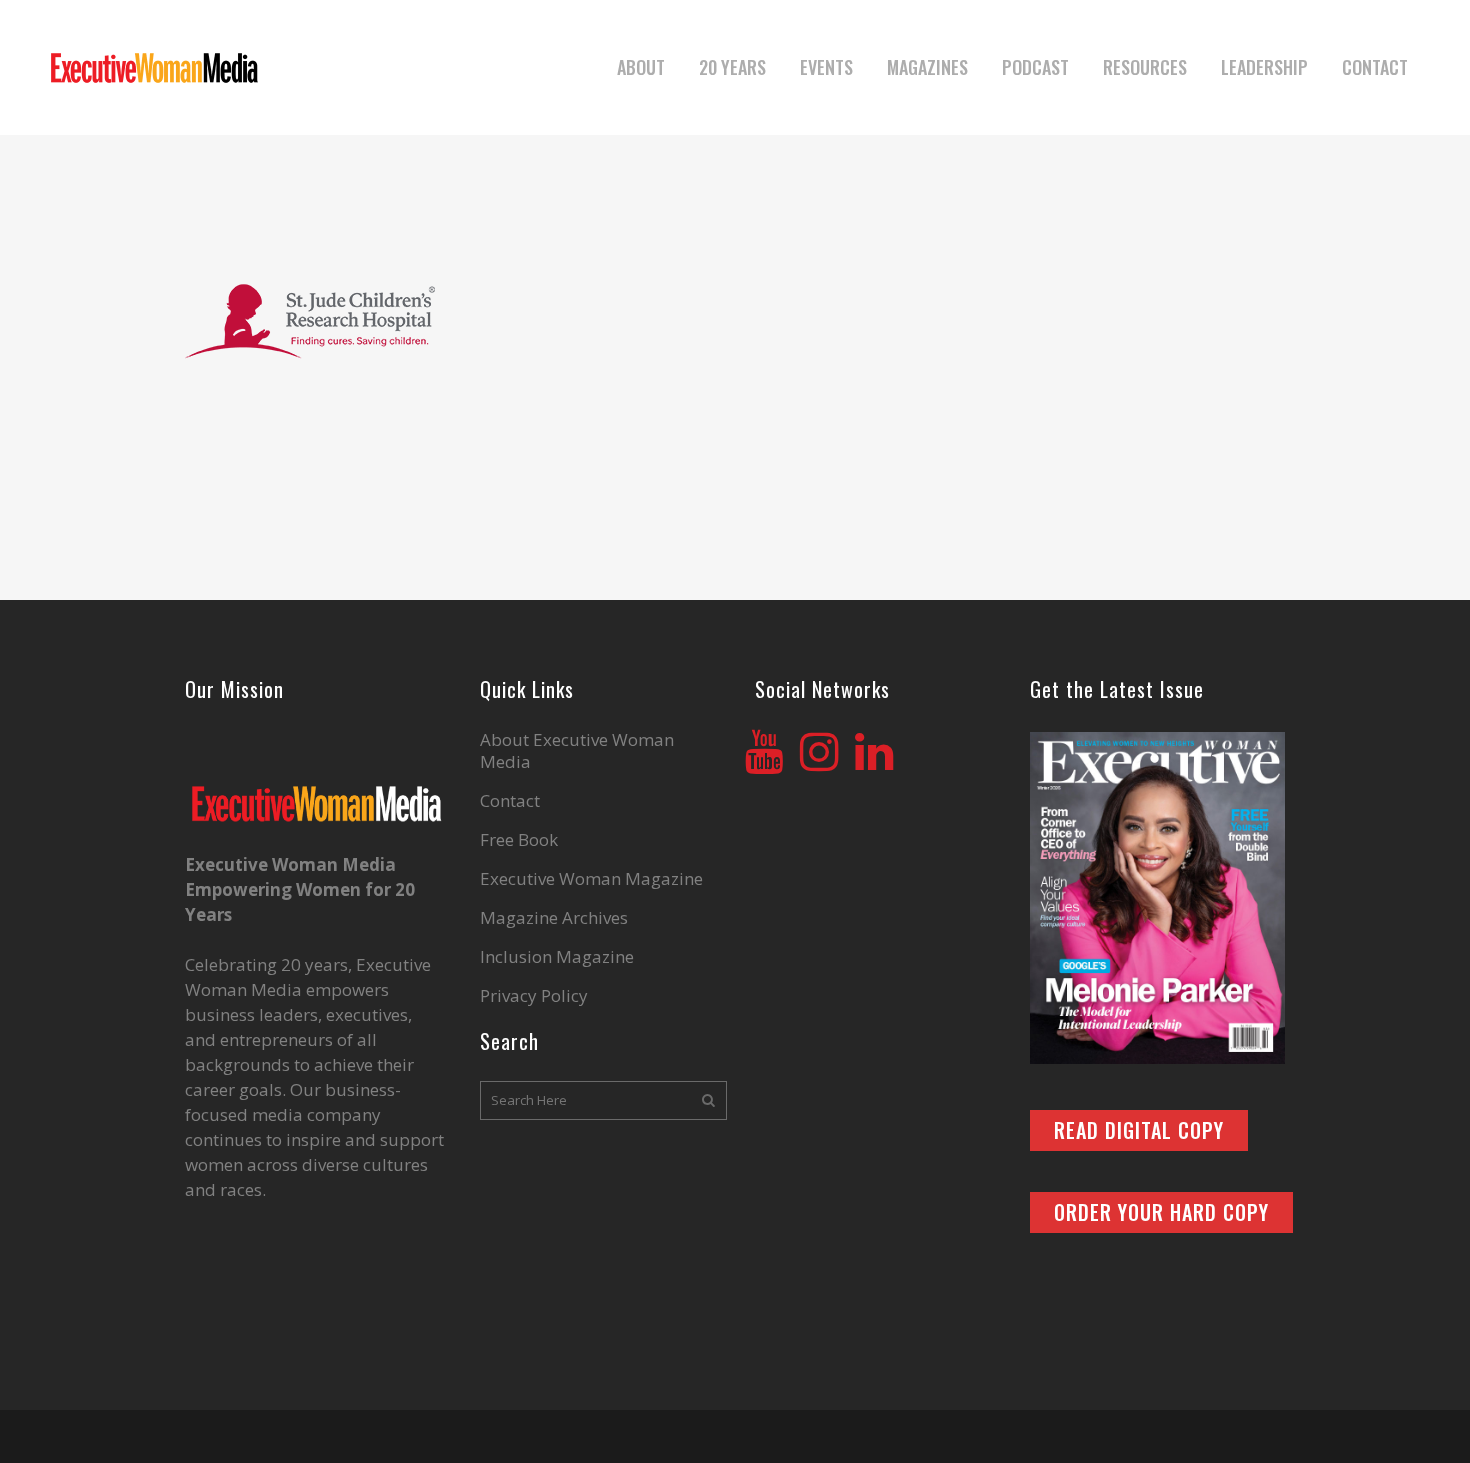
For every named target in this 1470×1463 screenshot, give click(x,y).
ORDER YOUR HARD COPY (1161, 1212)
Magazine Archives (554, 918)
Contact (510, 801)
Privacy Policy (534, 996)
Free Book (519, 840)
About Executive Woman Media (577, 751)
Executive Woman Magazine (591, 879)
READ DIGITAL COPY (1139, 1130)
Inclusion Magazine (557, 957)
